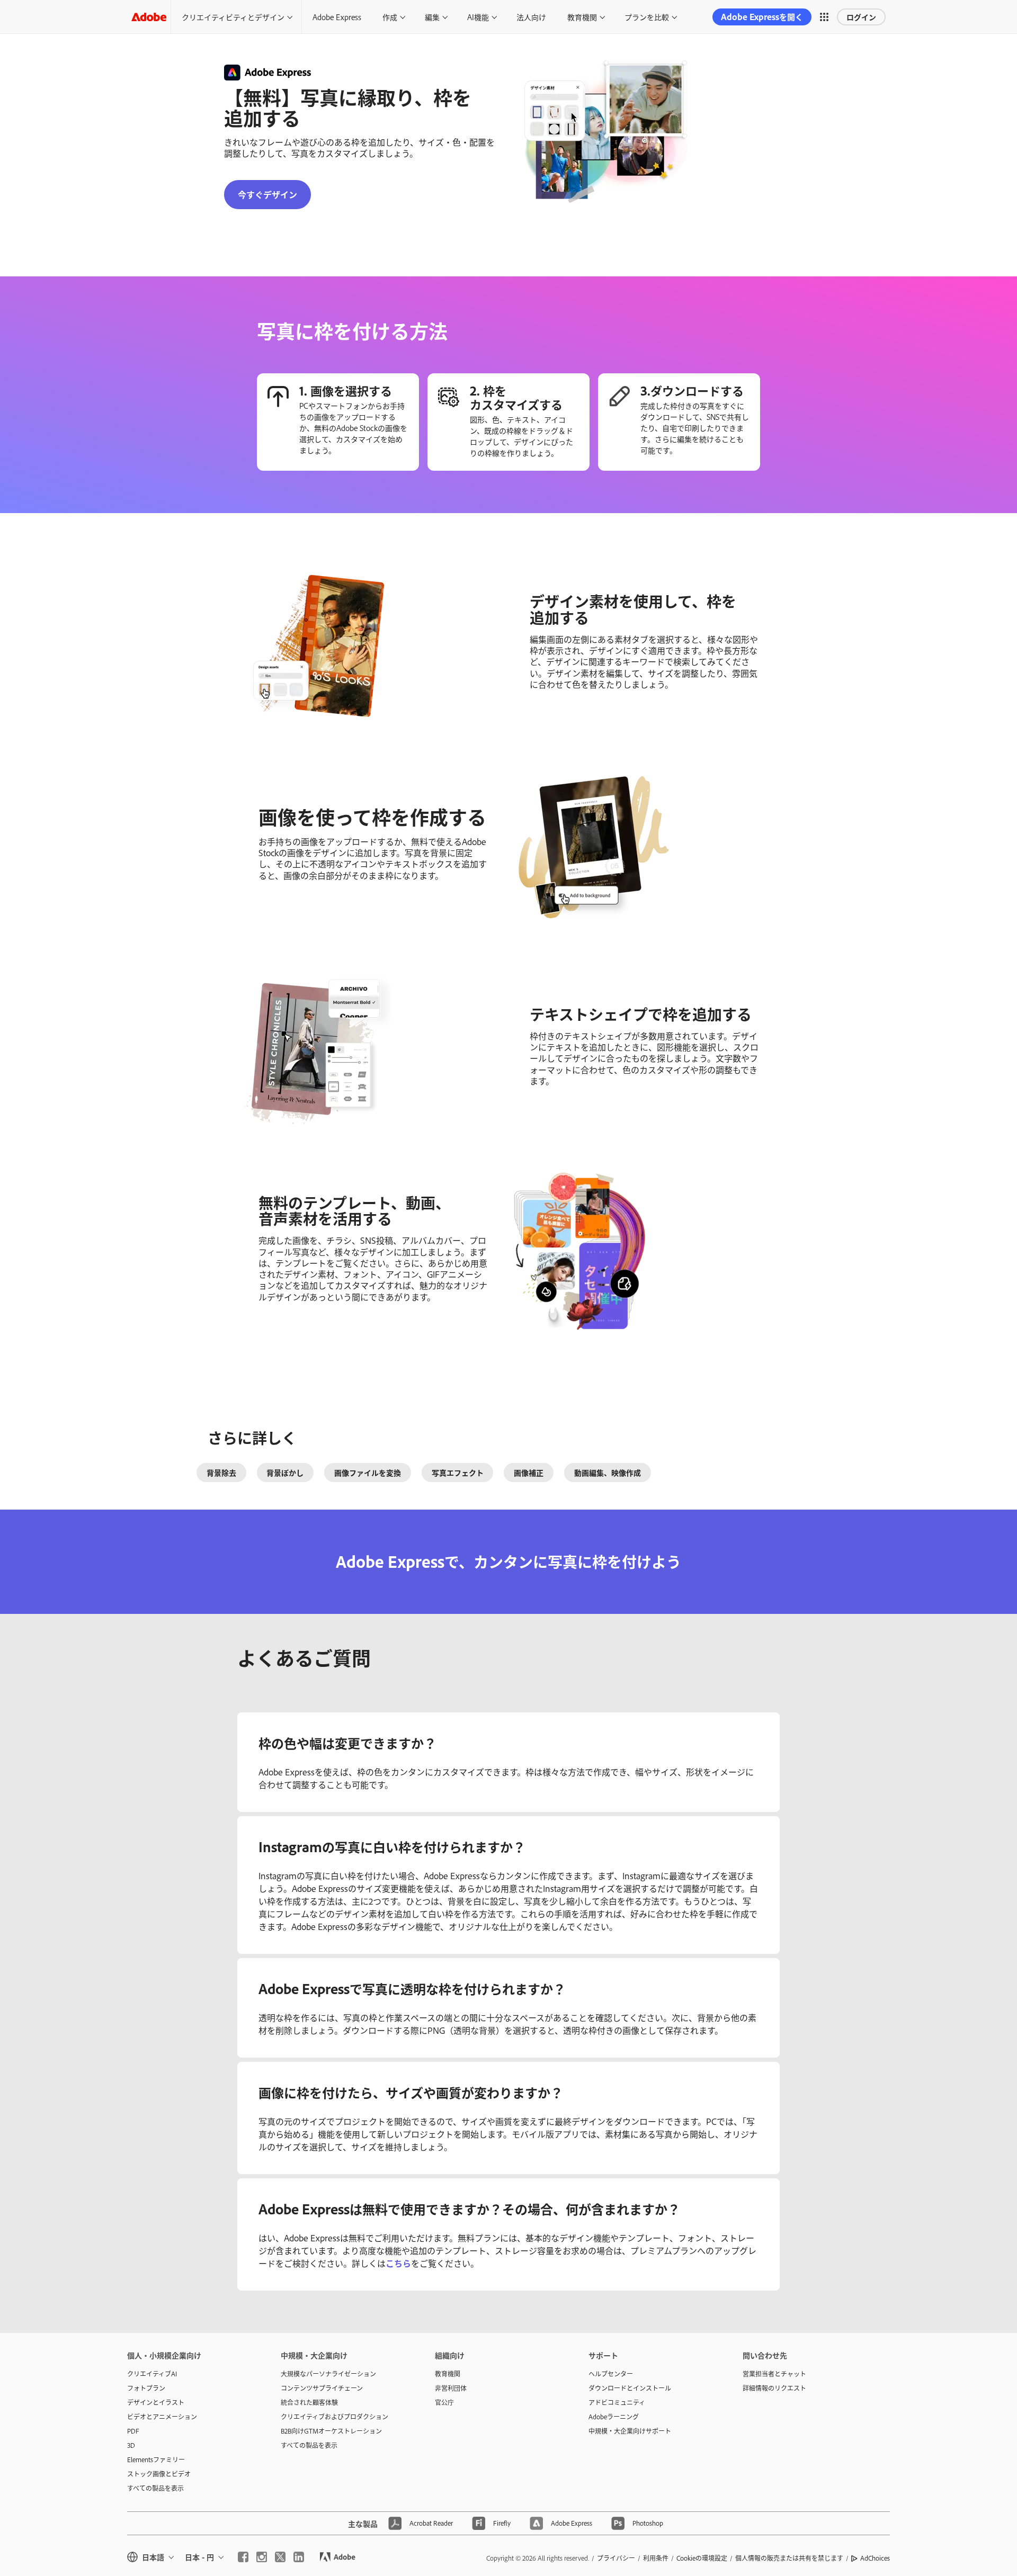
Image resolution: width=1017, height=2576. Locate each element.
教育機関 (582, 17)
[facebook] (243, 2557)
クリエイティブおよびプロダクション (334, 2417)
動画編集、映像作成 (608, 1472)
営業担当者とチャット (774, 2374)
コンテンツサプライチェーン (322, 2388)
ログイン (861, 17)
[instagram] (262, 2557)
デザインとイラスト (156, 2402)
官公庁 (444, 2402)
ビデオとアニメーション (162, 2417)
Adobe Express (337, 17)
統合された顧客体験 (309, 2402)
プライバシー (616, 2558)
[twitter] (280, 2557)
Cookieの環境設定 (702, 2558)
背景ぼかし (285, 1472)
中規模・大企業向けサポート (630, 2431)
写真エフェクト (458, 1472)
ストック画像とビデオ (159, 2474)
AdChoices (875, 2558)
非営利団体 (451, 2388)
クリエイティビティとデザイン (233, 17)
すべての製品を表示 (155, 2488)
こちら (398, 2263)
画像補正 (529, 1472)
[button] (824, 17)
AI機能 (478, 17)
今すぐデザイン (267, 194)
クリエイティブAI (152, 2374)
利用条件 (656, 2558)
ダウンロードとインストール (630, 2388)
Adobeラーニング (614, 2417)
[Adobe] (149, 17)
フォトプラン (146, 2388)
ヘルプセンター (611, 2374)
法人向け (531, 17)
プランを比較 (647, 17)
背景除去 (221, 1472)
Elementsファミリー (156, 2460)
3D (131, 2445)
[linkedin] (299, 2557)
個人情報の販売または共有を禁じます (789, 2558)
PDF (133, 2431)
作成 (390, 17)
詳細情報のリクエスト (774, 2388)
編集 (432, 17)
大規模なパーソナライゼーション (328, 2374)
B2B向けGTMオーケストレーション (331, 2431)
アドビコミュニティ (617, 2402)
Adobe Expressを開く (762, 17)
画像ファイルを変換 (368, 1472)
